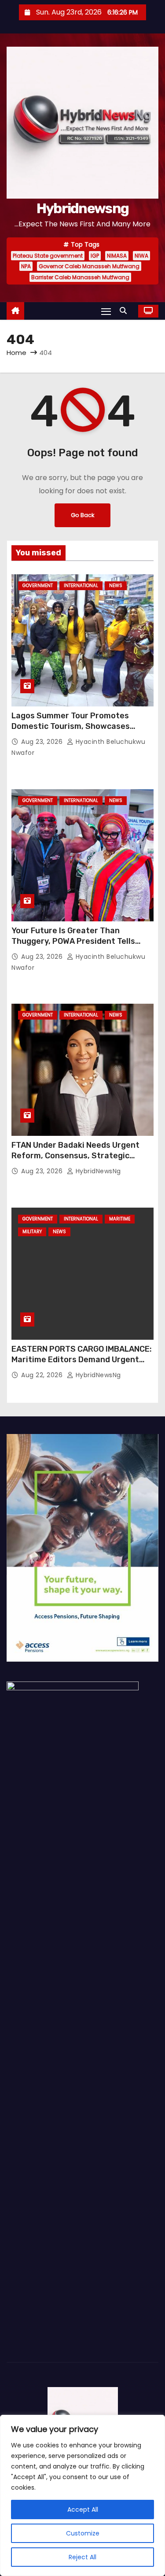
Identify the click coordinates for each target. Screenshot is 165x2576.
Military (32, 1232)
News (116, 586)
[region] (82, 2495)
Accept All (83, 2509)
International (81, 586)
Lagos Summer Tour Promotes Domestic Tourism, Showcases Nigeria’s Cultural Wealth (71, 726)
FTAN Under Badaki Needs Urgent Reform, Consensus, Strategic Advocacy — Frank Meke (75, 1156)
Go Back (82, 515)
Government (38, 586)
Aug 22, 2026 (43, 1375)
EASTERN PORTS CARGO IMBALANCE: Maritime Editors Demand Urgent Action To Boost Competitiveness (82, 1360)
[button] (125, 311)
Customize (83, 2533)
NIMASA (117, 256)
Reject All (82, 2557)
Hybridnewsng (83, 208)
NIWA (141, 256)
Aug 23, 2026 (43, 742)
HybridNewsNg (97, 1171)
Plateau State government (48, 256)
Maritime (120, 1219)
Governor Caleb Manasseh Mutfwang (89, 266)
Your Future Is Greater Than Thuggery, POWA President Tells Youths (73, 941)
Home (16, 353)
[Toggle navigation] (106, 311)
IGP (95, 256)
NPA (26, 266)
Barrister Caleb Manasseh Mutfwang (80, 277)
